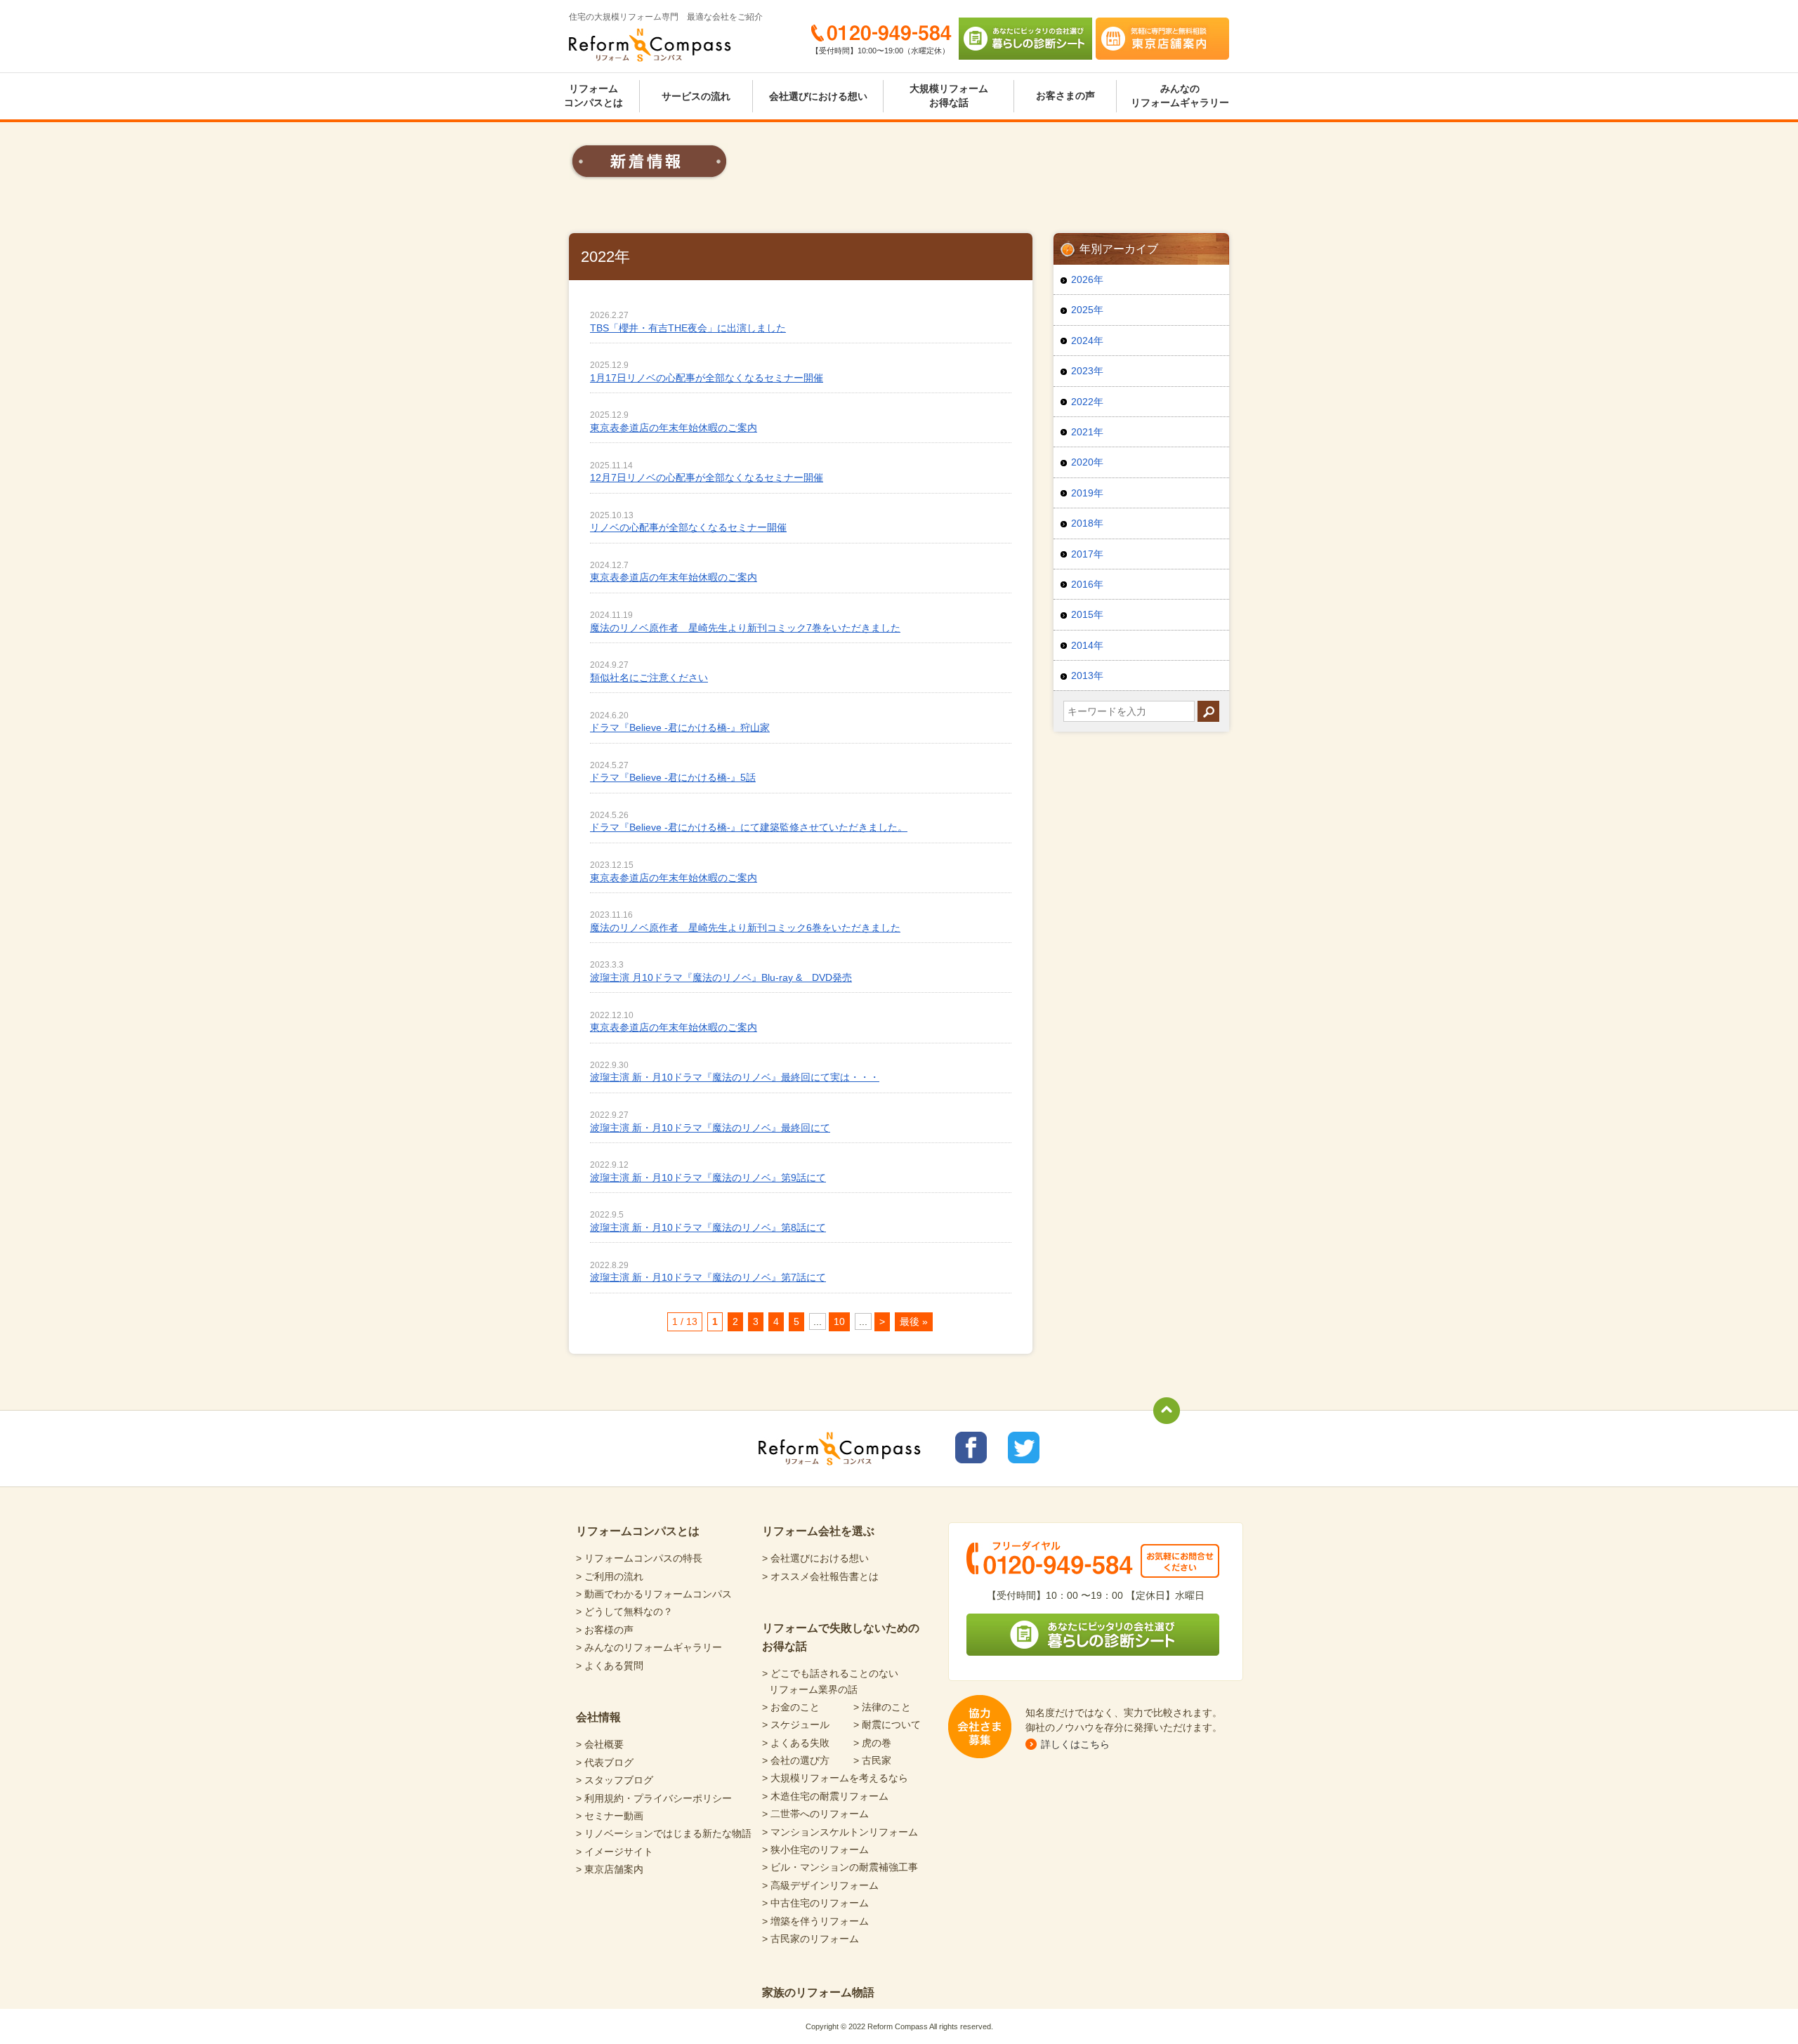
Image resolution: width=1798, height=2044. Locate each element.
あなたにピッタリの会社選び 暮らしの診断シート (1025, 39)
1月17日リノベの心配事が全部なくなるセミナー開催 (707, 378)
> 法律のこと (882, 1707)
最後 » (914, 1321)
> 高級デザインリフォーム (820, 1885)
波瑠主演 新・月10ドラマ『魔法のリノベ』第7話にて (708, 1277)
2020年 (1087, 462)
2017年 (1087, 554)
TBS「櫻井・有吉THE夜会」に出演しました (688, 328)
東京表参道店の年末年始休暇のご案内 (674, 428)
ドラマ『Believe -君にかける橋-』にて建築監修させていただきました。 (749, 827)
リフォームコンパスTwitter (1024, 1448)
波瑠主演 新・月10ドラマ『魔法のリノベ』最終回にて (710, 1128)
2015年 (1087, 614)
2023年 (1087, 371)
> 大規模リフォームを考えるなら (835, 1778)
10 (839, 1321)
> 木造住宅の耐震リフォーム (825, 1796)
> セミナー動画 (610, 1816)
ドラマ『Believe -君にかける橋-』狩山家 (680, 727)
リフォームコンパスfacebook (971, 1448)
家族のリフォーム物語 (818, 1992)
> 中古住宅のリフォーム (815, 1903)
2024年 (1087, 341)
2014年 (1087, 645)
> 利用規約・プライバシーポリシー (654, 1798)
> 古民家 (872, 1760)
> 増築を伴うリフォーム (815, 1921)
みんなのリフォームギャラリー (1180, 95)
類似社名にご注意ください (649, 678)
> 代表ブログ (605, 1762)
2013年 (1087, 675)
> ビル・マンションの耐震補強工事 (840, 1867)
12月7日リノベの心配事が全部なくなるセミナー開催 (707, 477)
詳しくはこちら (1075, 1744)
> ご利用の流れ (610, 1576)
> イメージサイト (615, 1852)
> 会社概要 (600, 1744)
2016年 (1087, 584)
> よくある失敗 (796, 1743)
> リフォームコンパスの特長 (639, 1558)
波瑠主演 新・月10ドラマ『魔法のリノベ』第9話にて (708, 1178)
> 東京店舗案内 (610, 1869)
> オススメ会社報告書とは (820, 1576)
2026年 (1087, 279)
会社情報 (598, 1717)
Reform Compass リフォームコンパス (650, 45)
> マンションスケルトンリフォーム (840, 1832)
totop (1167, 1411)
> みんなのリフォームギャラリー (649, 1647)
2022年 (1087, 402)
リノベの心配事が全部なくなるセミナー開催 (688, 527)
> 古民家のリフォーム (811, 1939)
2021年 (1087, 432)
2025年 (1087, 310)
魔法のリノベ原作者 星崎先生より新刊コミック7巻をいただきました (745, 628)
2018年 (1087, 523)
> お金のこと (791, 1707)
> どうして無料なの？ (624, 1611)
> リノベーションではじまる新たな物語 (664, 1833)
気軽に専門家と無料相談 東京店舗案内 (1162, 39)
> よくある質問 (610, 1666)
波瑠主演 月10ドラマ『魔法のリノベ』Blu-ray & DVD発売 (721, 977)
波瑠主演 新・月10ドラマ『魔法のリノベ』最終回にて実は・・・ (735, 1077)
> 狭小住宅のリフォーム (815, 1850)
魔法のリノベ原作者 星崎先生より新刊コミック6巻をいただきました (745, 928)
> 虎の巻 (872, 1743)
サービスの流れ (696, 96)
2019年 (1087, 493)
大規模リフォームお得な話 (949, 95)
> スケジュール (796, 1725)
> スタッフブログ (615, 1780)
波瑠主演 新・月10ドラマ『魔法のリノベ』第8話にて (708, 1227)
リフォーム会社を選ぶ (818, 1531)
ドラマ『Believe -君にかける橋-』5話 (673, 777)
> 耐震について (887, 1725)
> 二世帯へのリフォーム (815, 1814)
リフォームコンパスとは (593, 95)
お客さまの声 (1065, 95)
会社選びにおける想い (818, 96)
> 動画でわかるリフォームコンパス (654, 1594)
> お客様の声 (605, 1630)
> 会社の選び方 (796, 1760)
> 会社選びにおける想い (815, 1558)
